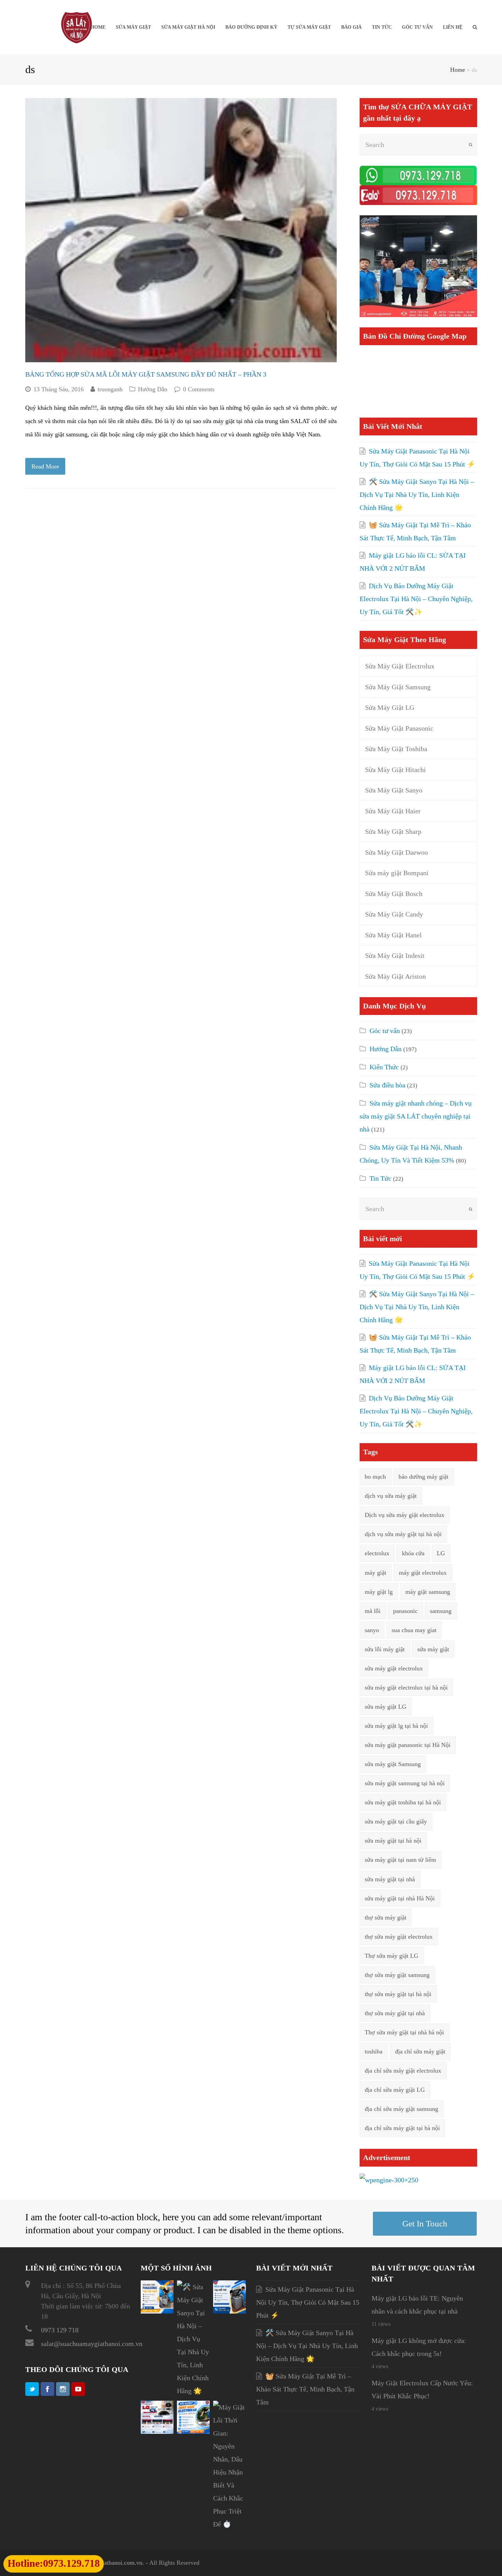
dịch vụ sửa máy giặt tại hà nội (403, 1534)
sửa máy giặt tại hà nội (393, 1841)
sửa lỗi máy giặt (385, 1649)
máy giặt (375, 1573)
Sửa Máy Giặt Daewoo (396, 852)
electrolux (377, 1553)
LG (441, 1553)
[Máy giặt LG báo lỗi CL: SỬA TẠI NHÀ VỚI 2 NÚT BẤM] (157, 2431)
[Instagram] (63, 2389)
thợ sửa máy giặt (386, 1917)
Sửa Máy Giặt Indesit (395, 955)
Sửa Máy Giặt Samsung (398, 687)
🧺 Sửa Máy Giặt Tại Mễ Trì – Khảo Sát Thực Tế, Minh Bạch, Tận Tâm (305, 2389)
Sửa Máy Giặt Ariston (395, 976)
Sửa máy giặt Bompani (397, 873)
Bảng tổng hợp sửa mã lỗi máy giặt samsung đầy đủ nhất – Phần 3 (146, 374)
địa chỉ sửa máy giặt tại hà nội (402, 2128)
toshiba (374, 2051)
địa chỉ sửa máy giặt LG (395, 2090)
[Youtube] (78, 2389)
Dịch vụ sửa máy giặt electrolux (405, 1515)
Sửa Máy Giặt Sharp (393, 831)
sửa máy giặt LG (386, 1707)
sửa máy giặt (433, 1649)
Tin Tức (380, 1178)
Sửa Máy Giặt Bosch (394, 894)
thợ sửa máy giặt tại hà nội (398, 1994)
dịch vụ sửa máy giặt (391, 1496)
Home (458, 70)
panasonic (405, 1611)
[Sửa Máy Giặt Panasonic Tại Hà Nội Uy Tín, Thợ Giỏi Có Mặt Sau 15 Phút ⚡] (157, 2311)
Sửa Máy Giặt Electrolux (400, 666)
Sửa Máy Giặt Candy (394, 914)
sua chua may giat (414, 1630)
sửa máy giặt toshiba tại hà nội (403, 1802)
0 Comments (199, 389)
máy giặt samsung (428, 1592)
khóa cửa (413, 1553)
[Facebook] (47, 2389)
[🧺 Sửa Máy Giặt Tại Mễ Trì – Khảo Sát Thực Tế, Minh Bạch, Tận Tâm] (229, 2311)
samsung (441, 1611)
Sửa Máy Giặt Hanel (393, 935)
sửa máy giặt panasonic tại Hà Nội (408, 1745)
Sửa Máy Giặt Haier (393, 811)
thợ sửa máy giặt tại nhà (395, 2013)
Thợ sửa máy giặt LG (392, 1956)
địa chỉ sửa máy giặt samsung (401, 2109)
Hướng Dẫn (153, 389)
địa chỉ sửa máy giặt (420, 2051)
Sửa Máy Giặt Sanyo (394, 790)
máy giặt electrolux (423, 1573)
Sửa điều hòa (387, 1085)
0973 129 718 (60, 2330)
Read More (45, 466)
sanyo (372, 1630)
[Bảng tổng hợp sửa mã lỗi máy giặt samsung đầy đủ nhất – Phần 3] (181, 230)
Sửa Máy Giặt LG (390, 707)
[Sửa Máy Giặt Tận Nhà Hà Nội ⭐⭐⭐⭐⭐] (76, 27)
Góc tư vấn (385, 1031)
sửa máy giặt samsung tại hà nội (405, 1783)
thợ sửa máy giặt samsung (397, 1975)
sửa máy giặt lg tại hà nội (396, 1726)
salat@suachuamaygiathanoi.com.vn (92, 2344)
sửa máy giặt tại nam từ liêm (400, 1860)
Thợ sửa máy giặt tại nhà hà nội (404, 2032)
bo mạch (375, 1477)
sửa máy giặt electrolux (394, 1668)
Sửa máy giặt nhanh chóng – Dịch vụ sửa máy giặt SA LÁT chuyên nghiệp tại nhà (416, 1116)
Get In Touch (425, 2224)
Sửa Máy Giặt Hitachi (395, 770)
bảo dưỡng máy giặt (423, 1477)
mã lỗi (373, 1611)
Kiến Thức (384, 1067)
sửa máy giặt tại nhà (228, 421)
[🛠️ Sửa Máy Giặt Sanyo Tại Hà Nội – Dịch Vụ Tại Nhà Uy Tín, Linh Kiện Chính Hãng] (193, 2391)
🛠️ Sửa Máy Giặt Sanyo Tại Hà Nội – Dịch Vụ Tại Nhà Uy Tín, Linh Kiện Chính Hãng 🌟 (417, 494)
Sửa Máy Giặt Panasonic (399, 728)
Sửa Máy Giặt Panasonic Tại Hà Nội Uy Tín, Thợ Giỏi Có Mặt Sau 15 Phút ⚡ (308, 2302)
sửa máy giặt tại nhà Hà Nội (400, 1898)
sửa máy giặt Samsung (393, 1764)
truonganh (110, 389)
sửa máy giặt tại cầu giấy (396, 1821)
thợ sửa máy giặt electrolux (399, 1937)
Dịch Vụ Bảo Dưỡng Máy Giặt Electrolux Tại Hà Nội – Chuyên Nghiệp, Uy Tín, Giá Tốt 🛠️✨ (416, 599)
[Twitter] (32, 2389)
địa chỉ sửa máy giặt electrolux (403, 2071)
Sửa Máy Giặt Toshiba (396, 749)
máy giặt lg (379, 1592)
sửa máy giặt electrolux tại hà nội (406, 1687)
